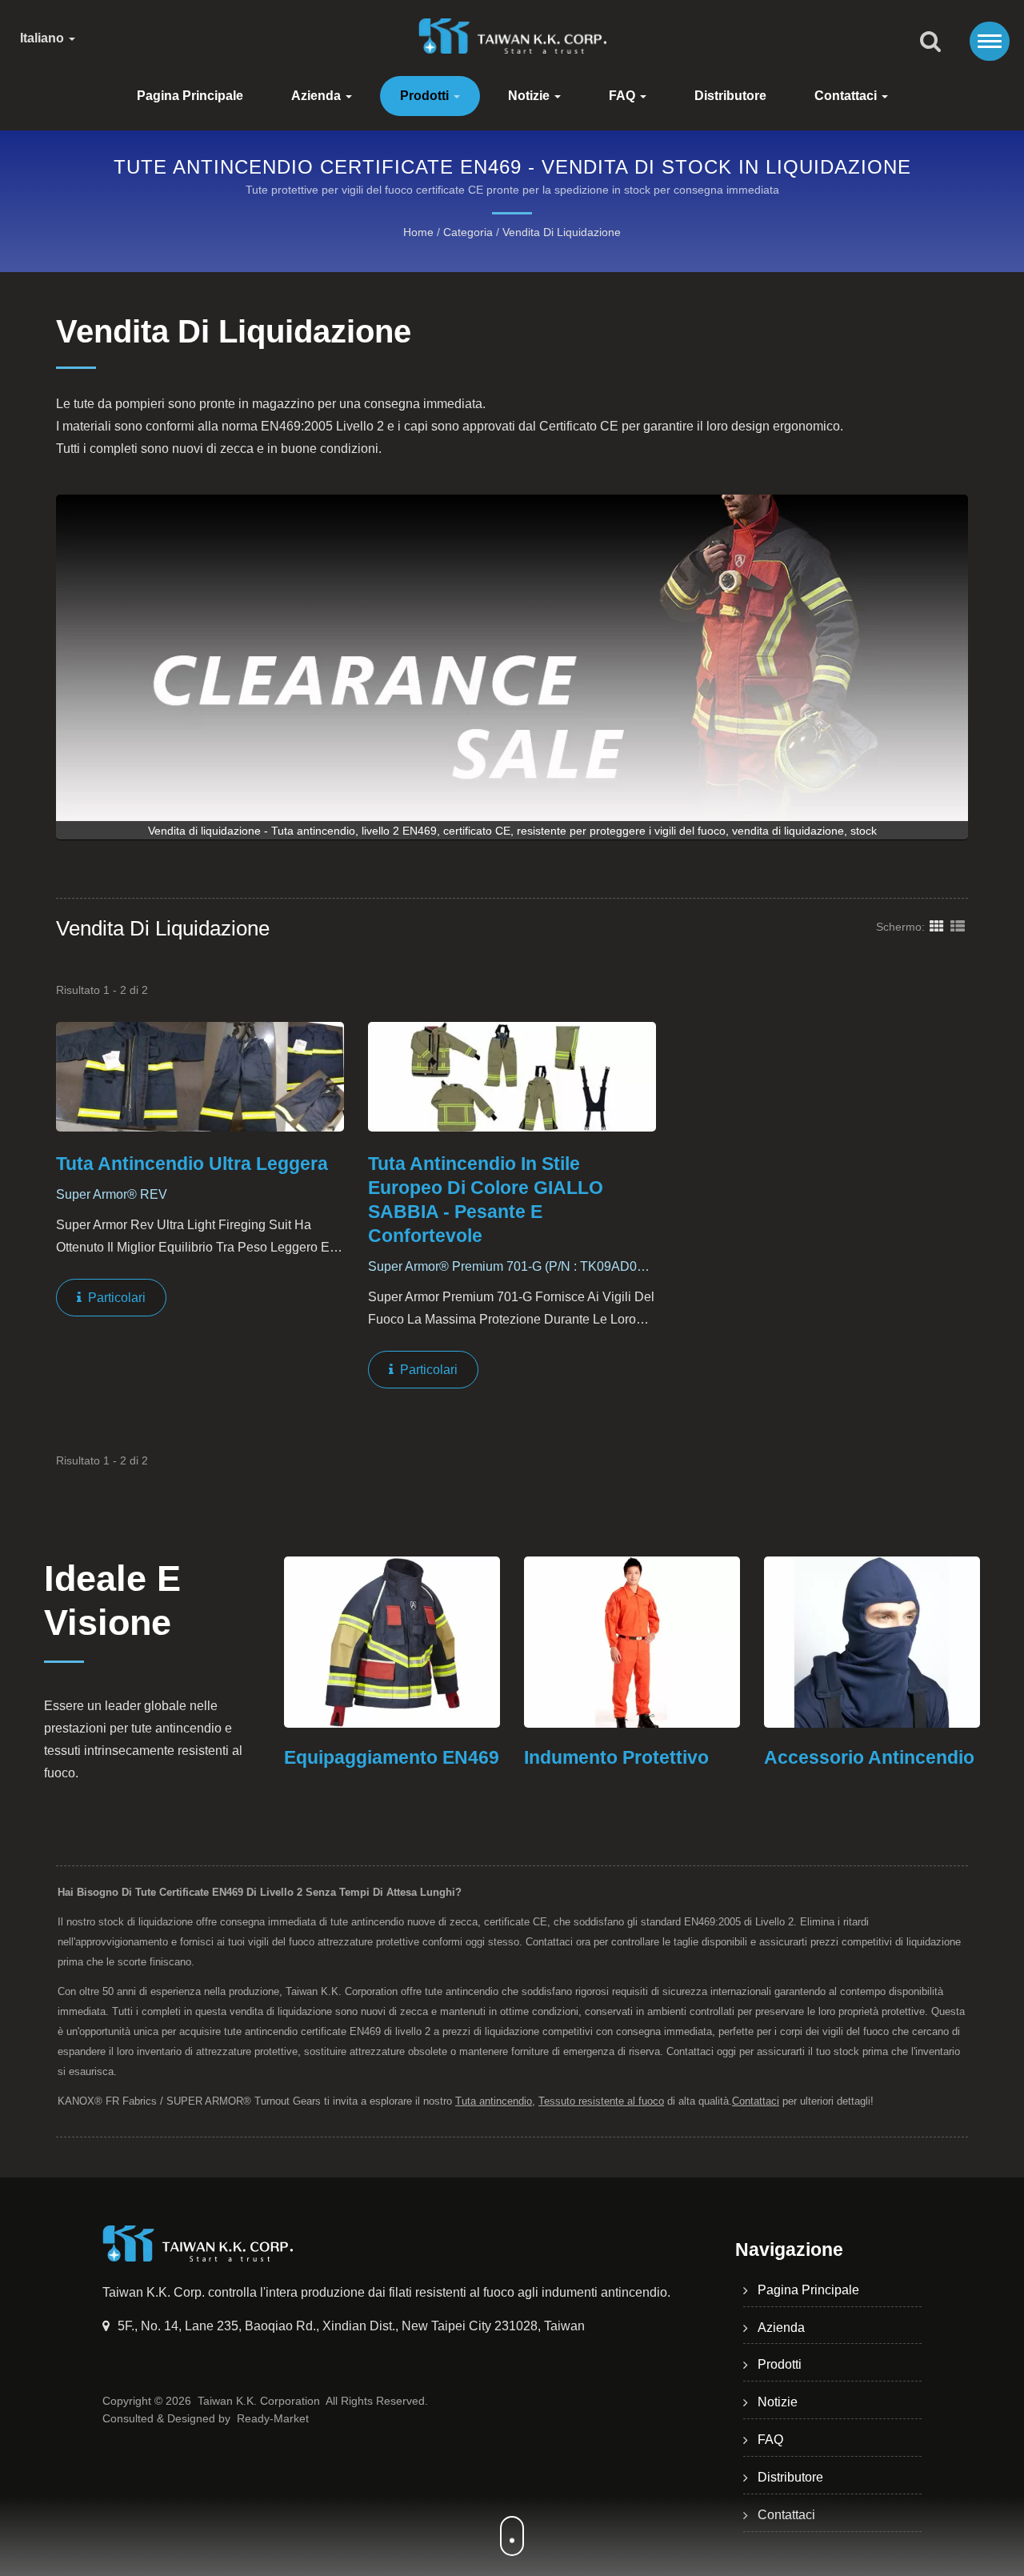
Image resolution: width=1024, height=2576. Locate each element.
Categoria (468, 232)
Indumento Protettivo (600, 1757)
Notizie (530, 96)
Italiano (44, 38)
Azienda (318, 96)
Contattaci (847, 96)
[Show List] (958, 926)
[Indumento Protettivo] (615, 1642)
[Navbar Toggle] (990, 41)
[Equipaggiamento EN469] (375, 1642)
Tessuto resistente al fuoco (601, 2101)
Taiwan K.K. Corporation (259, 2401)
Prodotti (426, 96)
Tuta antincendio (494, 2101)
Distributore (730, 96)
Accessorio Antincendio (852, 1757)
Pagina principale (190, 96)
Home (418, 232)
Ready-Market (273, 2418)
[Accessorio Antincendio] (855, 1642)
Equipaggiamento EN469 (375, 1757)
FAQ (624, 96)
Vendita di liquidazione (562, 232)
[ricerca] (930, 42)
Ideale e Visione (112, 1600)
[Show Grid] (937, 926)
